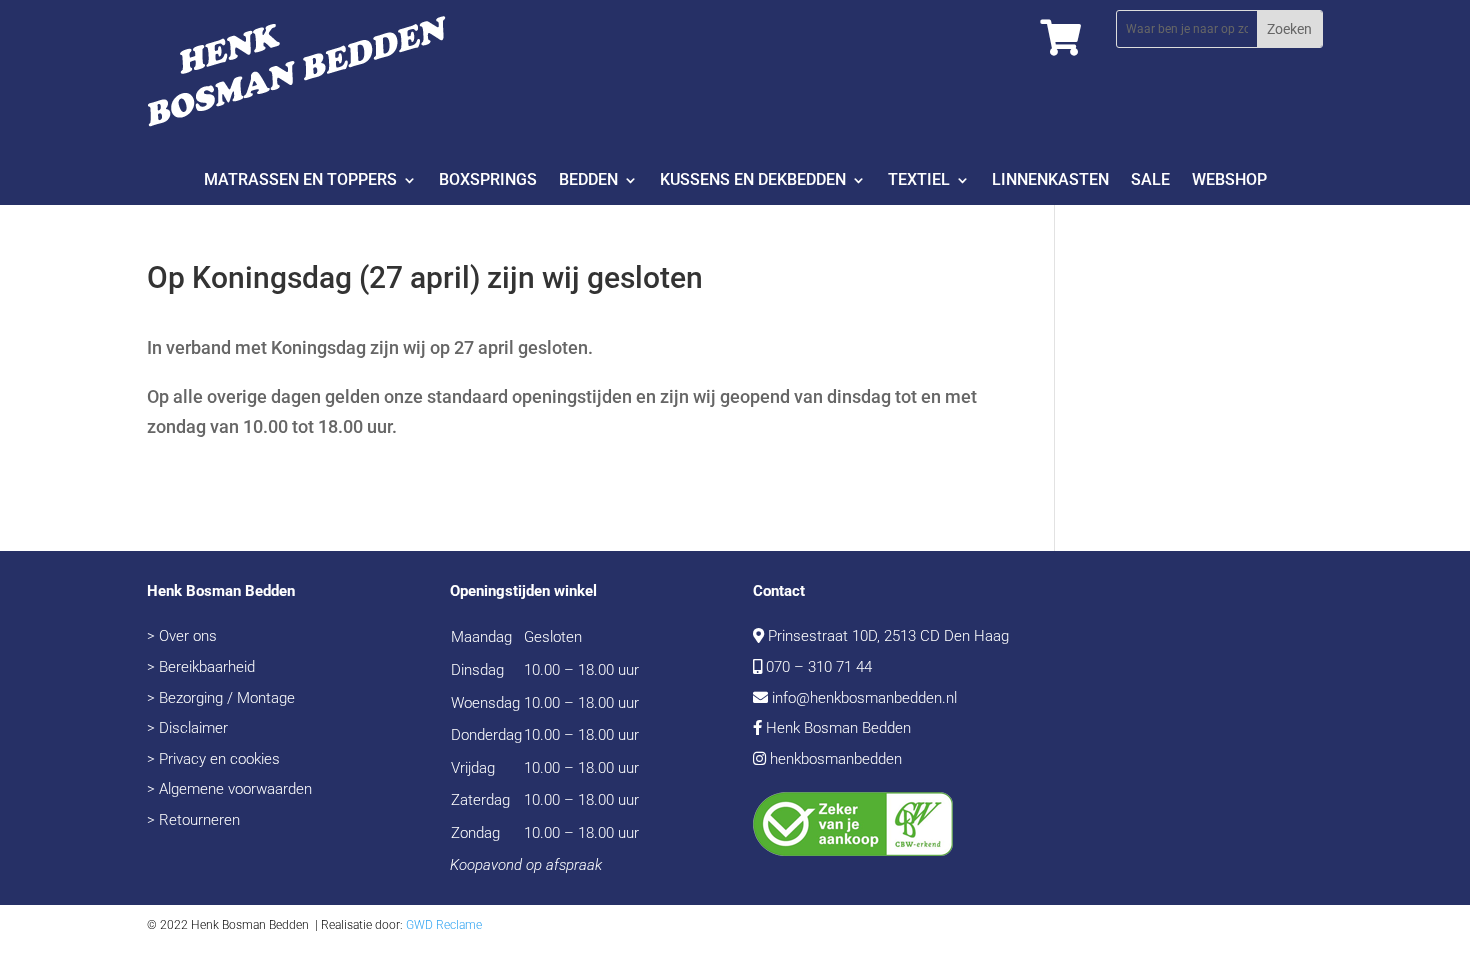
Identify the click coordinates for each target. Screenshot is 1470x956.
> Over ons (182, 636)
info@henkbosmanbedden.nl (864, 698)
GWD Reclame (444, 925)
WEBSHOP (1229, 181)
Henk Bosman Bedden (838, 728)
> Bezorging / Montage (221, 698)
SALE (1150, 181)
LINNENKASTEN (1050, 181)
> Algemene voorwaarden (229, 789)
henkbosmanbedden (836, 759)
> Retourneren (193, 820)
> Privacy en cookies (213, 759)
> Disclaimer (187, 728)
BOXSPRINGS (488, 181)
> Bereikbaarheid (201, 667)
